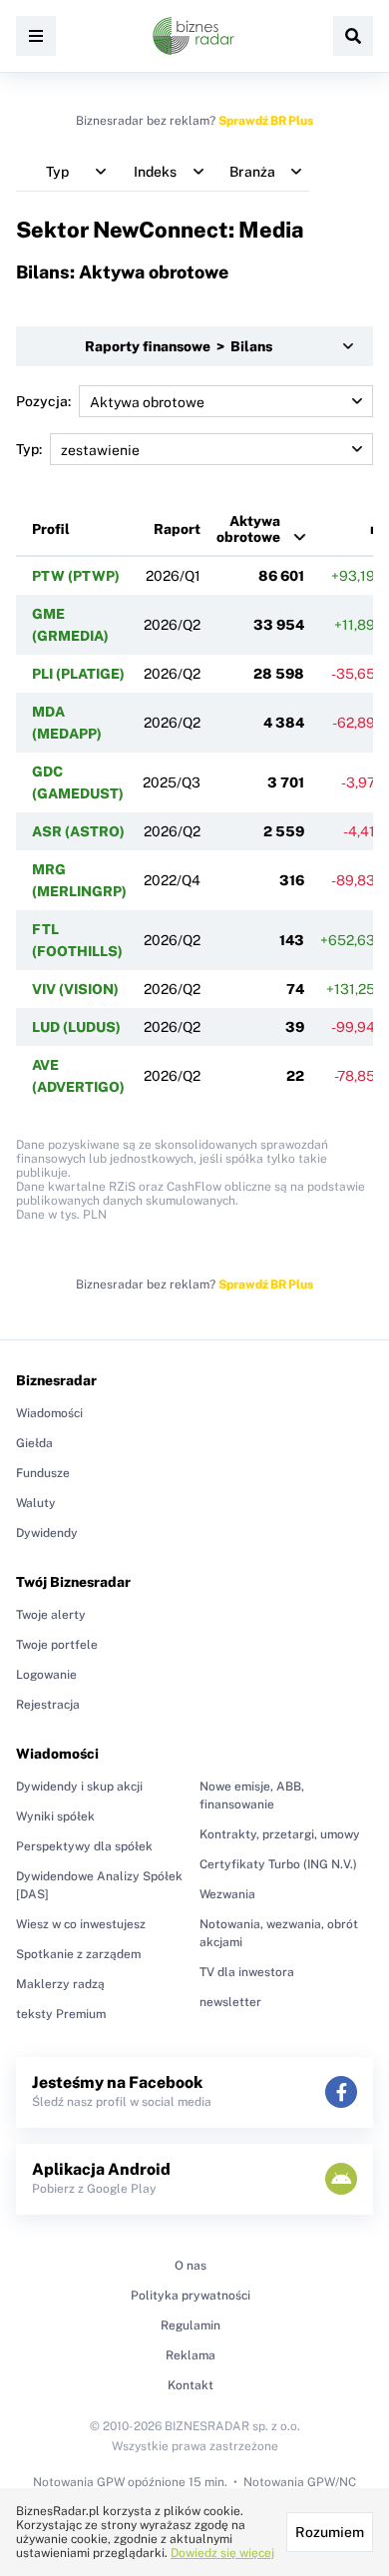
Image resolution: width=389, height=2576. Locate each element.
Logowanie (46, 1675)
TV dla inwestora (247, 1972)
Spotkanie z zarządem (78, 1954)
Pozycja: (43, 401)
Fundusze (43, 1473)
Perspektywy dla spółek (84, 1846)
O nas (191, 2266)
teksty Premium (61, 2014)
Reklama (191, 2355)
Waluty (36, 1503)
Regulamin (191, 2325)
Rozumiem (330, 2532)
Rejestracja (48, 1705)
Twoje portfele (57, 1645)
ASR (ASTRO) (78, 831)
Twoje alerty (51, 1615)
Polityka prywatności (191, 2296)
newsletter (230, 2002)
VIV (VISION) (75, 989)
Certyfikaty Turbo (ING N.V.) (278, 1864)
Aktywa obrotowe (248, 529)
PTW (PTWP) (76, 576)
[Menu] (36, 36)
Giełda (34, 1443)
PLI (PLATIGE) (78, 674)
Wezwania (227, 1894)
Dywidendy (47, 1533)
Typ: (29, 449)
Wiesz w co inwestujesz (81, 1924)
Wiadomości (49, 1413)
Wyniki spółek (55, 1816)
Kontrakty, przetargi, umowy (280, 1834)
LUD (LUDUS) (76, 1027)
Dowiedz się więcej (222, 2553)
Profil (51, 529)
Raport (177, 529)
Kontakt (191, 2385)
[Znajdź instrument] (353, 36)
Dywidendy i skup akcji (79, 1787)
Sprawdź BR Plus (266, 121)
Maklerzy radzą (60, 1984)
